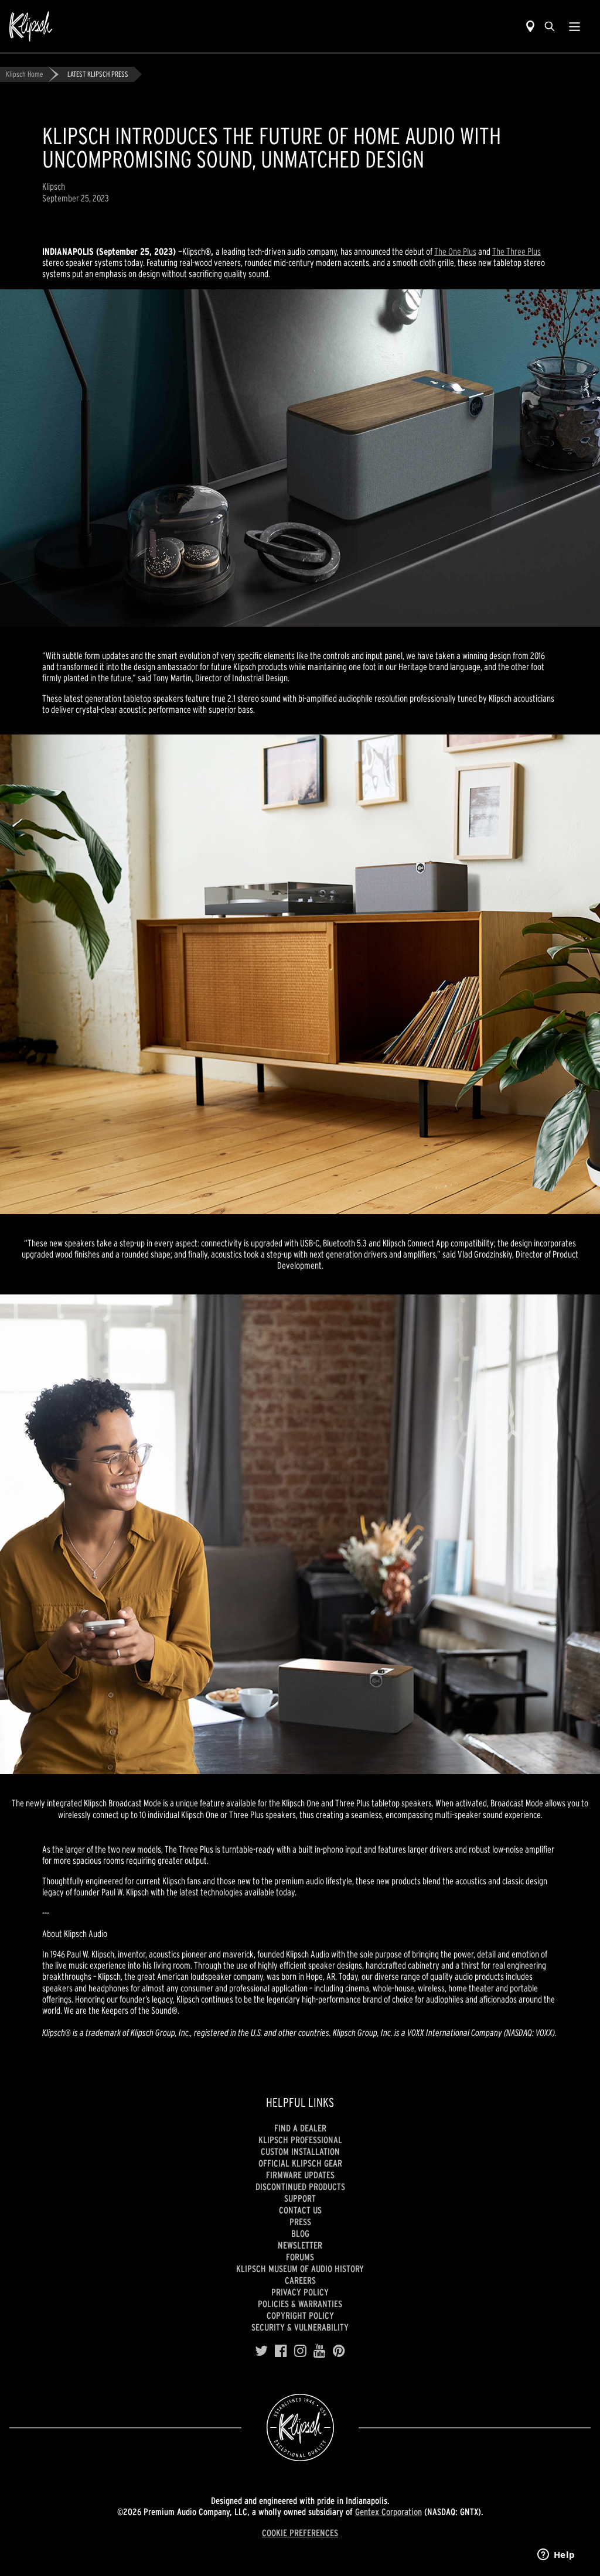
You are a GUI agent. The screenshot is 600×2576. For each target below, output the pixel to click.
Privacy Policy (300, 2292)
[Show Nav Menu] (575, 26)
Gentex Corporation (388, 2512)
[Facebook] (281, 2351)
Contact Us (300, 2210)
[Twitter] (261, 2351)
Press (300, 2222)
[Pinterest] (339, 2351)
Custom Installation (300, 2151)
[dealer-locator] (530, 26)
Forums (300, 2257)
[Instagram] (300, 2351)
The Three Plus (517, 251)
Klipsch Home (24, 74)
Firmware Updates (300, 2175)
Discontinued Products (300, 2186)
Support (300, 2198)
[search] (550, 26)
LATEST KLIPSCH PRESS (98, 74)
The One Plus (455, 251)
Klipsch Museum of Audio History (300, 2268)
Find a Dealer (300, 2128)
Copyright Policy (300, 2315)
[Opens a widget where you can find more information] (556, 2555)
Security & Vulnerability (300, 2327)
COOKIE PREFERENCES (300, 2533)
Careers (300, 2280)
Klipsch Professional (300, 2140)
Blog (300, 2233)
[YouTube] (320, 2351)
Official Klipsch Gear (300, 2163)
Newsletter (300, 2245)
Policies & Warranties (300, 2304)
